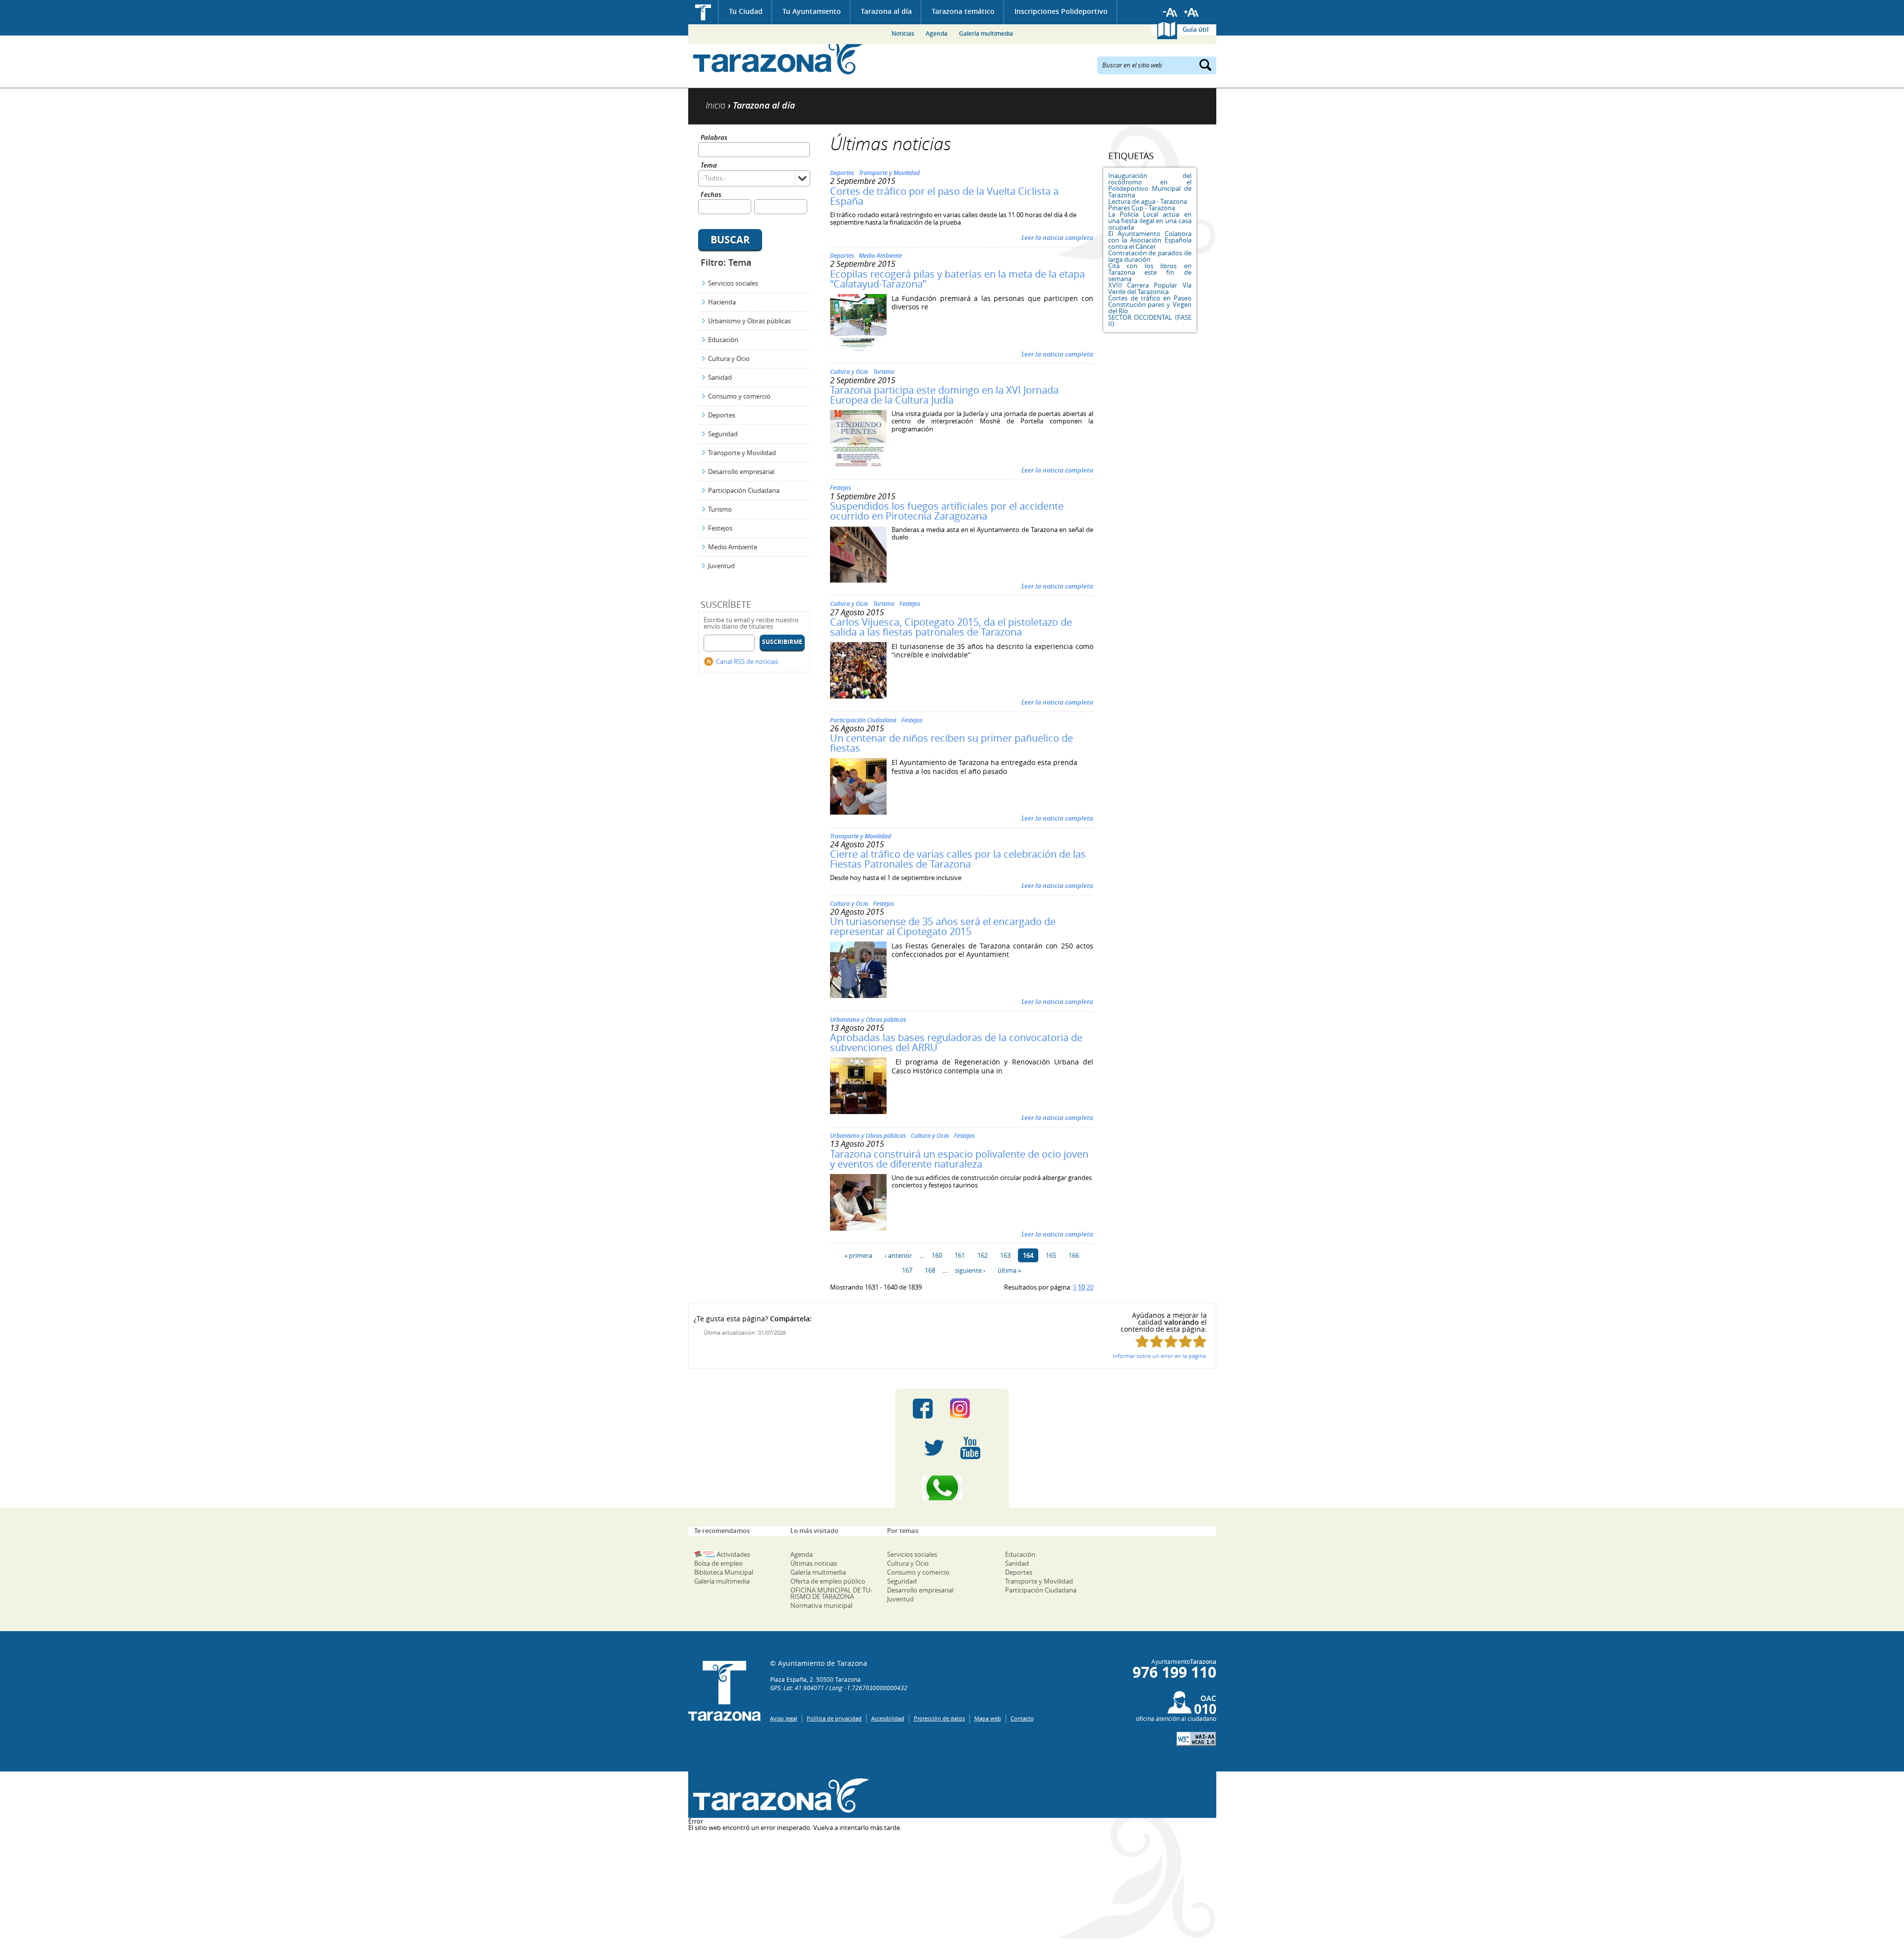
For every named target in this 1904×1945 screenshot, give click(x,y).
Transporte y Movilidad (742, 453)
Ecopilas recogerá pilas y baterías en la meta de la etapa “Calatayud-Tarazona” (957, 279)
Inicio (703, 12)
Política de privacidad (834, 1718)
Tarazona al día (886, 11)
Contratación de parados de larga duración (1150, 256)
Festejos (720, 528)
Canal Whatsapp (952, 1488)
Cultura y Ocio (729, 358)
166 (1074, 1255)
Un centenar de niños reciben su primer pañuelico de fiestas (952, 743)
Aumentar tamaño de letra (1191, 12)
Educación (723, 340)
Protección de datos (939, 1718)
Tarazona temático (963, 11)
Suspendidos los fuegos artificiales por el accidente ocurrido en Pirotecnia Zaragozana (947, 511)
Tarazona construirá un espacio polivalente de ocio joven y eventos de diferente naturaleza (959, 1159)
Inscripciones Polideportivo (1061, 11)
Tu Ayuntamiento (812, 11)
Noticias (903, 33)
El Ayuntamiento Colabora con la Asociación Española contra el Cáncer (1150, 240)
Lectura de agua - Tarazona (1148, 201)
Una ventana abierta (779, 1796)
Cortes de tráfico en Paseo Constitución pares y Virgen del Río (1150, 304)
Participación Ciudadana (744, 490)
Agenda (937, 33)
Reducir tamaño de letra (1170, 12)
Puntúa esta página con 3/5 (1171, 1341)
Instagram (970, 1409)
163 (1005, 1255)
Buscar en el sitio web (1132, 64)
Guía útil (1196, 29)
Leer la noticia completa (1057, 237)
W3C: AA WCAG (1196, 1739)
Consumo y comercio (739, 396)
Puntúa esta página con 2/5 (1157, 1341)
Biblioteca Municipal (724, 1572)
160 (937, 1255)
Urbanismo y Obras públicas (749, 321)
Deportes (722, 415)
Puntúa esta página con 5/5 (1200, 1341)
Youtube (970, 1448)
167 (907, 1270)
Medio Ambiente (733, 547)
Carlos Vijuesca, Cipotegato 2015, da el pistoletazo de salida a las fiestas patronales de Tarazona (951, 627)
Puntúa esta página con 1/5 (1142, 1341)
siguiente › (970, 1270)
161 (960, 1255)
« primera (858, 1255)
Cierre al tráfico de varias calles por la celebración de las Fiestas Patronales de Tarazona (958, 859)
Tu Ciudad (746, 11)
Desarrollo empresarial (741, 472)
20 (1090, 1287)
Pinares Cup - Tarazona (1142, 208)
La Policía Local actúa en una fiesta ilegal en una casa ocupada (1150, 221)
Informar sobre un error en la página (1159, 1356)
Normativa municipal (821, 1605)
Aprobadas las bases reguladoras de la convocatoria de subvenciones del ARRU (956, 1042)
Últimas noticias (814, 1563)
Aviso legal (784, 1718)
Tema (709, 166)
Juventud (721, 566)
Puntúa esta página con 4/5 (1185, 1341)
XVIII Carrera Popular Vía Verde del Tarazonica (1150, 288)
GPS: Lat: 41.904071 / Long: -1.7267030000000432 (839, 1688)
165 (1051, 1255)
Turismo (720, 509)
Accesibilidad (888, 1718)
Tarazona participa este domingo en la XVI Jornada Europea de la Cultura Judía (944, 395)
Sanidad (720, 377)
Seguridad (723, 434)
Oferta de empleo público (828, 1581)
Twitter (934, 1448)
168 (930, 1270)
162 (982, 1255)
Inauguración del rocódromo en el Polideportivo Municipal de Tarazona (1150, 185)
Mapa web (988, 1718)
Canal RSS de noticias (747, 661)
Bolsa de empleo (718, 1563)
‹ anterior (898, 1255)
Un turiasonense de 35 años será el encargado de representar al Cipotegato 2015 (943, 926)
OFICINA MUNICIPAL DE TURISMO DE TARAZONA (831, 1593)
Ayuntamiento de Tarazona (779, 57)
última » (1009, 1270)
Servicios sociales (733, 283)
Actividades (733, 1554)
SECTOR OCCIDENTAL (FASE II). (1150, 321)
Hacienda (722, 302)
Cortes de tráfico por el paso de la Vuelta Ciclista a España (944, 196)
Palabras (714, 138)
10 (1081, 1287)
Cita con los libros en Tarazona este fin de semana (1150, 272)
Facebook (923, 1409)
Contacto (1022, 1718)
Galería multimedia (986, 33)
